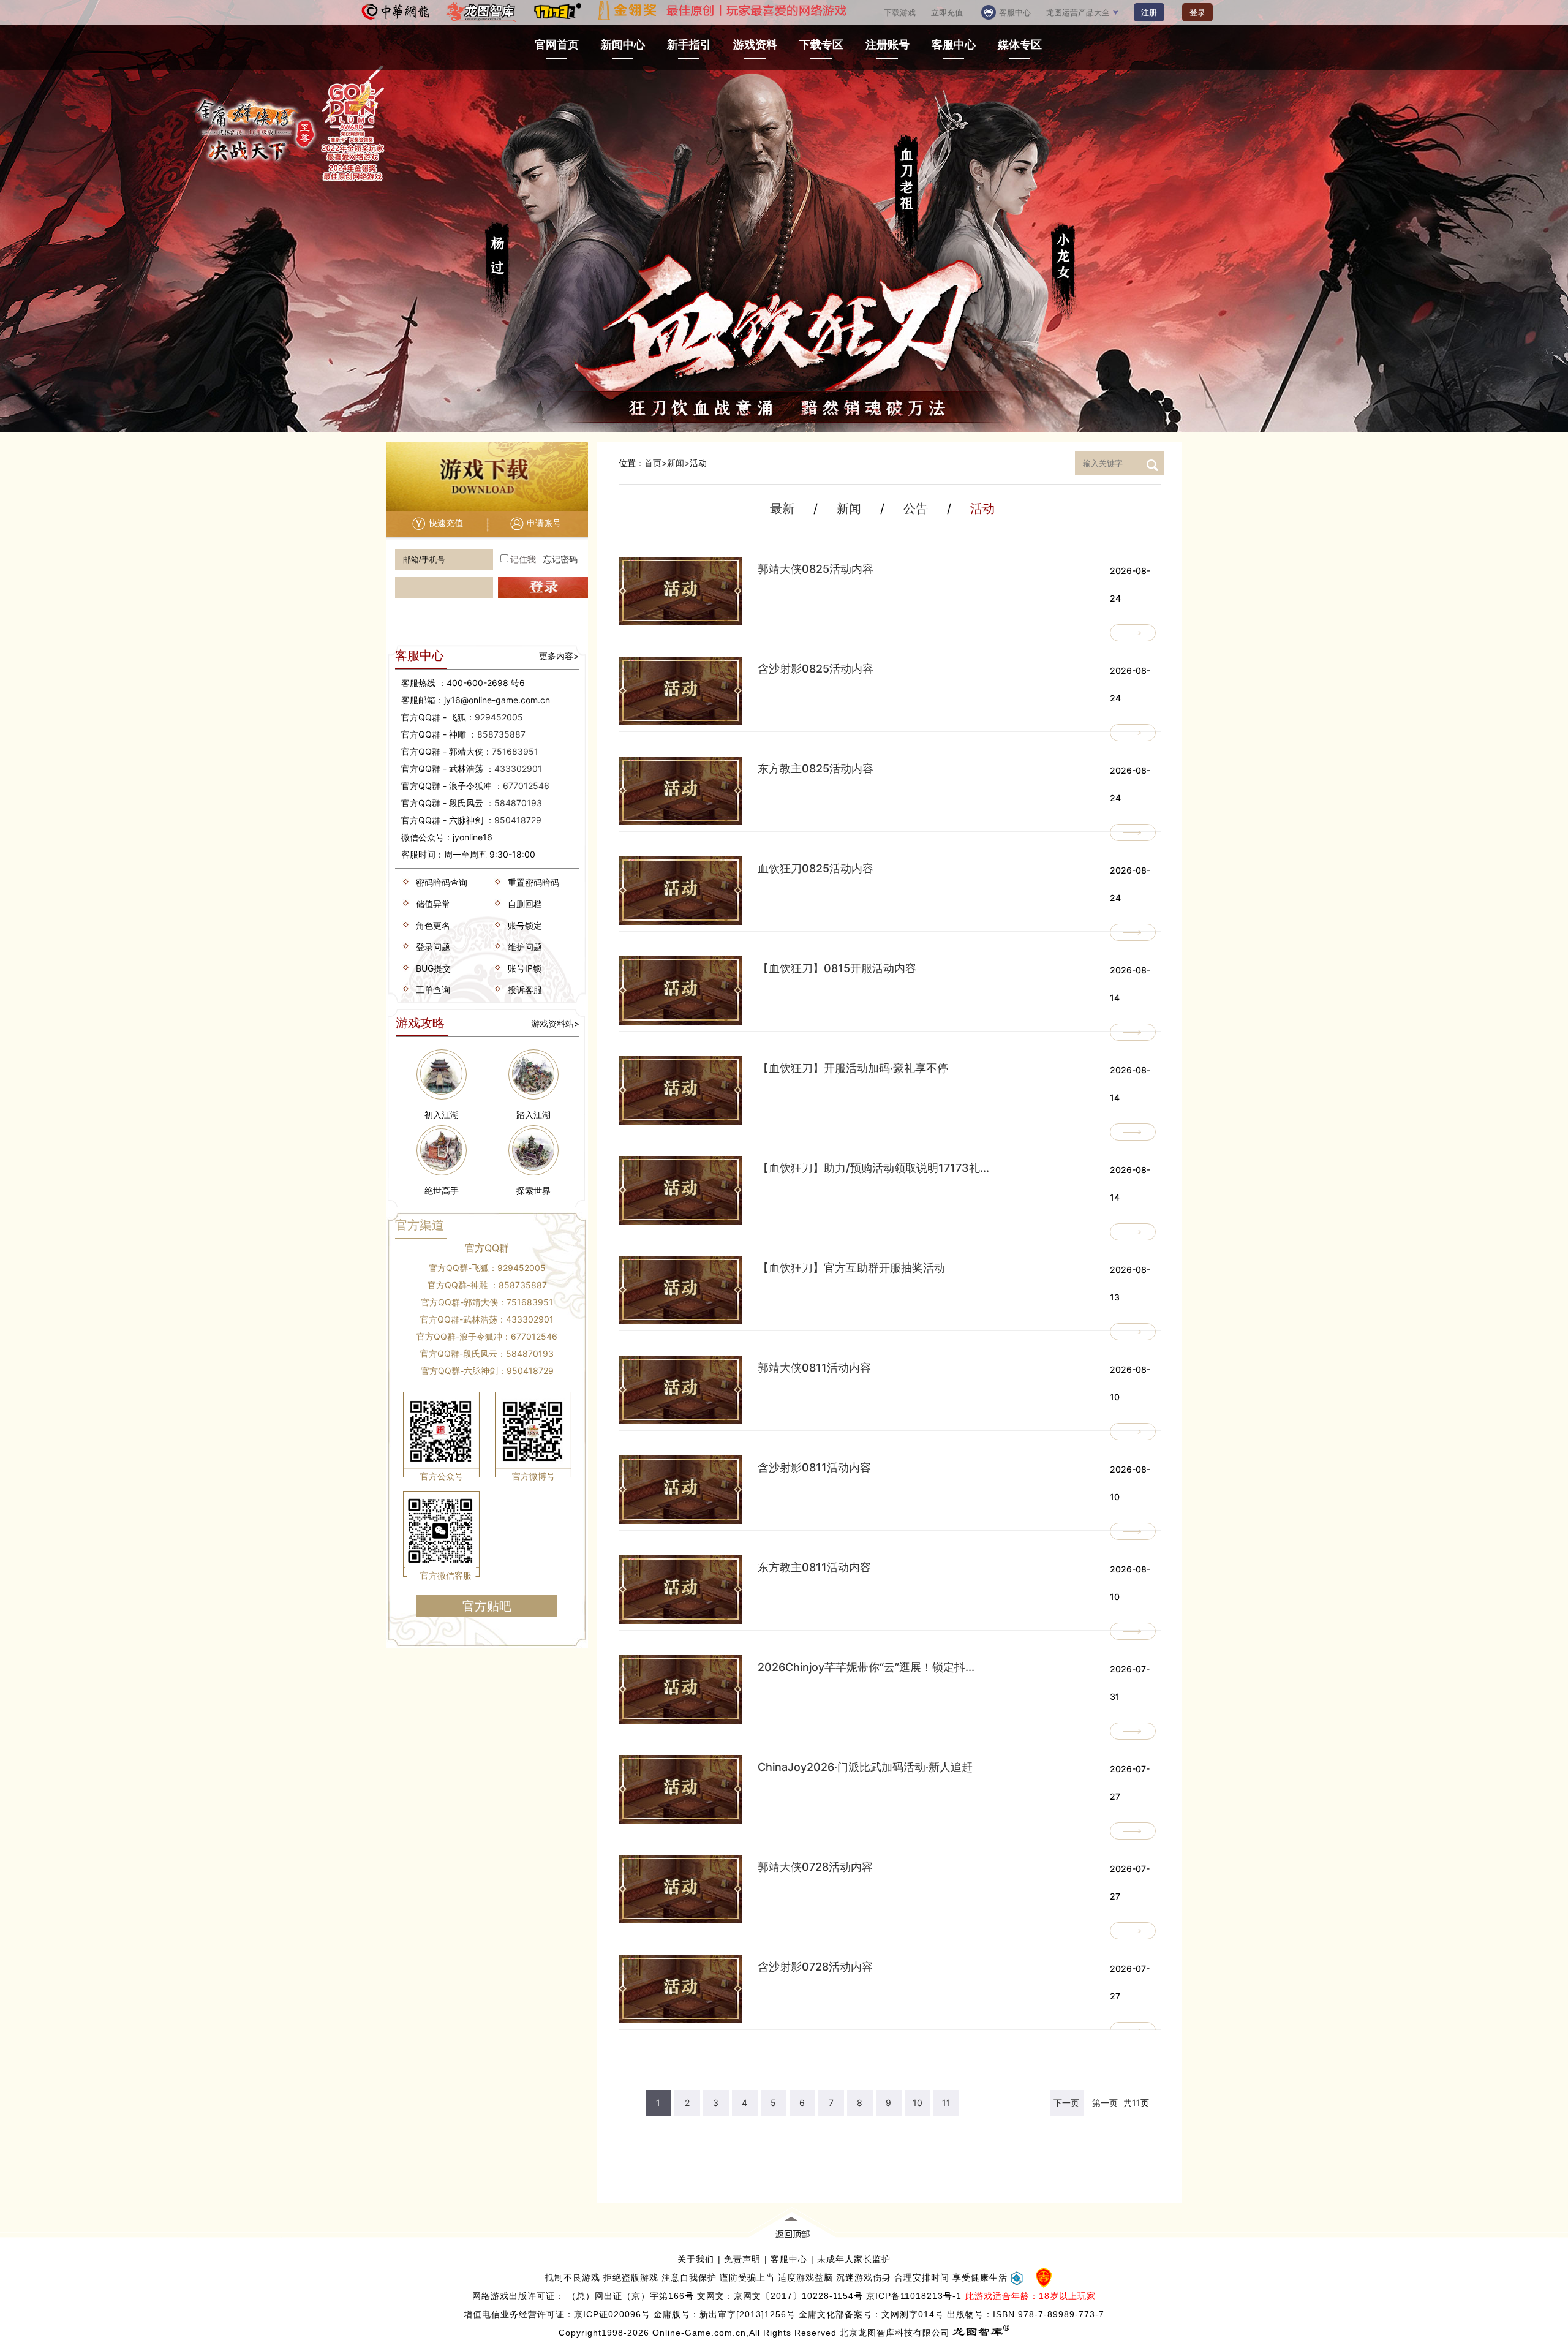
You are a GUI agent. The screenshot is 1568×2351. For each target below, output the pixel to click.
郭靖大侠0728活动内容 (815, 1867)
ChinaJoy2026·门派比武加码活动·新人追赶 (865, 1767)
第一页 (1105, 2103)
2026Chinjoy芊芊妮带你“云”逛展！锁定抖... (866, 1667)
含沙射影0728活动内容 (815, 1967)
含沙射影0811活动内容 (814, 1467)
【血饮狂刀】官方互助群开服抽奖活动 (851, 1268)
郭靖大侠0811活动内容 (814, 1368)
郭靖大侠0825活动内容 (816, 569)
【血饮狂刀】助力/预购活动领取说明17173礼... (873, 1168)
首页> (656, 463)
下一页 (1066, 2103)
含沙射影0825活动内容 (816, 669)
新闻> (678, 463)
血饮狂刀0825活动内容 (816, 868)
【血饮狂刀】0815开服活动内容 (837, 968)
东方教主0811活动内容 (814, 1567)
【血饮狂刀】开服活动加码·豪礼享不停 (853, 1068)
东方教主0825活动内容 (816, 768)
